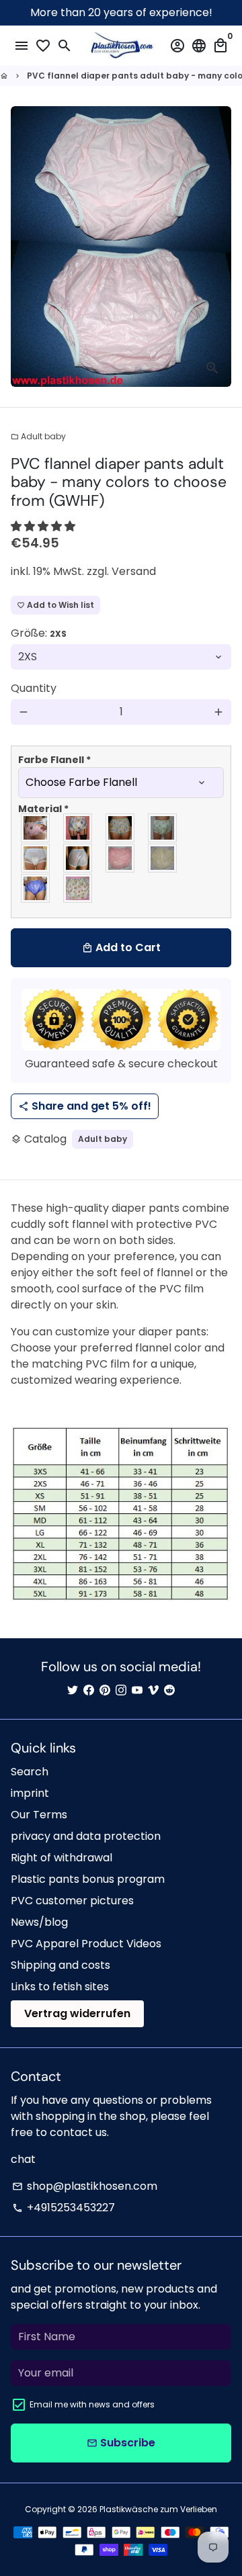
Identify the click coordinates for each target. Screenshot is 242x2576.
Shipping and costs (61, 1965)
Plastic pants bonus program (88, 1879)
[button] (43, 526)
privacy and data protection (86, 1836)
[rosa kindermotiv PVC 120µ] (36, 828)
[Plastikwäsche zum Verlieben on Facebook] (89, 1690)
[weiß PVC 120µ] (78, 858)
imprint (30, 1793)
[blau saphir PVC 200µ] (36, 888)
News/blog (39, 1922)
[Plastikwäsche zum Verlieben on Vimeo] (153, 1690)
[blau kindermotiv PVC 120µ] (78, 828)
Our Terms (39, 1815)
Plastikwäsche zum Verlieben (158, 2509)
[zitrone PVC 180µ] (163, 858)
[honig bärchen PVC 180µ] (121, 828)
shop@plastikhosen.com (85, 2186)
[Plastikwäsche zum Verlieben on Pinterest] (105, 1690)
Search (30, 1772)
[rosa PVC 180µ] (121, 858)
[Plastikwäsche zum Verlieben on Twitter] (73, 1690)
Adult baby (38, 436)
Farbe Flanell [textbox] (54, 760)
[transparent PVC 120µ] (36, 858)
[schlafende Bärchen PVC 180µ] (163, 828)
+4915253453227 (64, 2208)
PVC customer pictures (72, 1901)
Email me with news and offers (92, 2404)
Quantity (34, 688)
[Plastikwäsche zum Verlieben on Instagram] (121, 1690)
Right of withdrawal (62, 1858)
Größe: (39, 633)
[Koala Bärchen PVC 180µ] (78, 888)
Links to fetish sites (60, 1987)
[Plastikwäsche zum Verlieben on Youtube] (137, 1690)
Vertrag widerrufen (77, 2013)
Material (43, 809)
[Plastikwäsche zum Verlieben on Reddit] (169, 1690)
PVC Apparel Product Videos (86, 1944)
